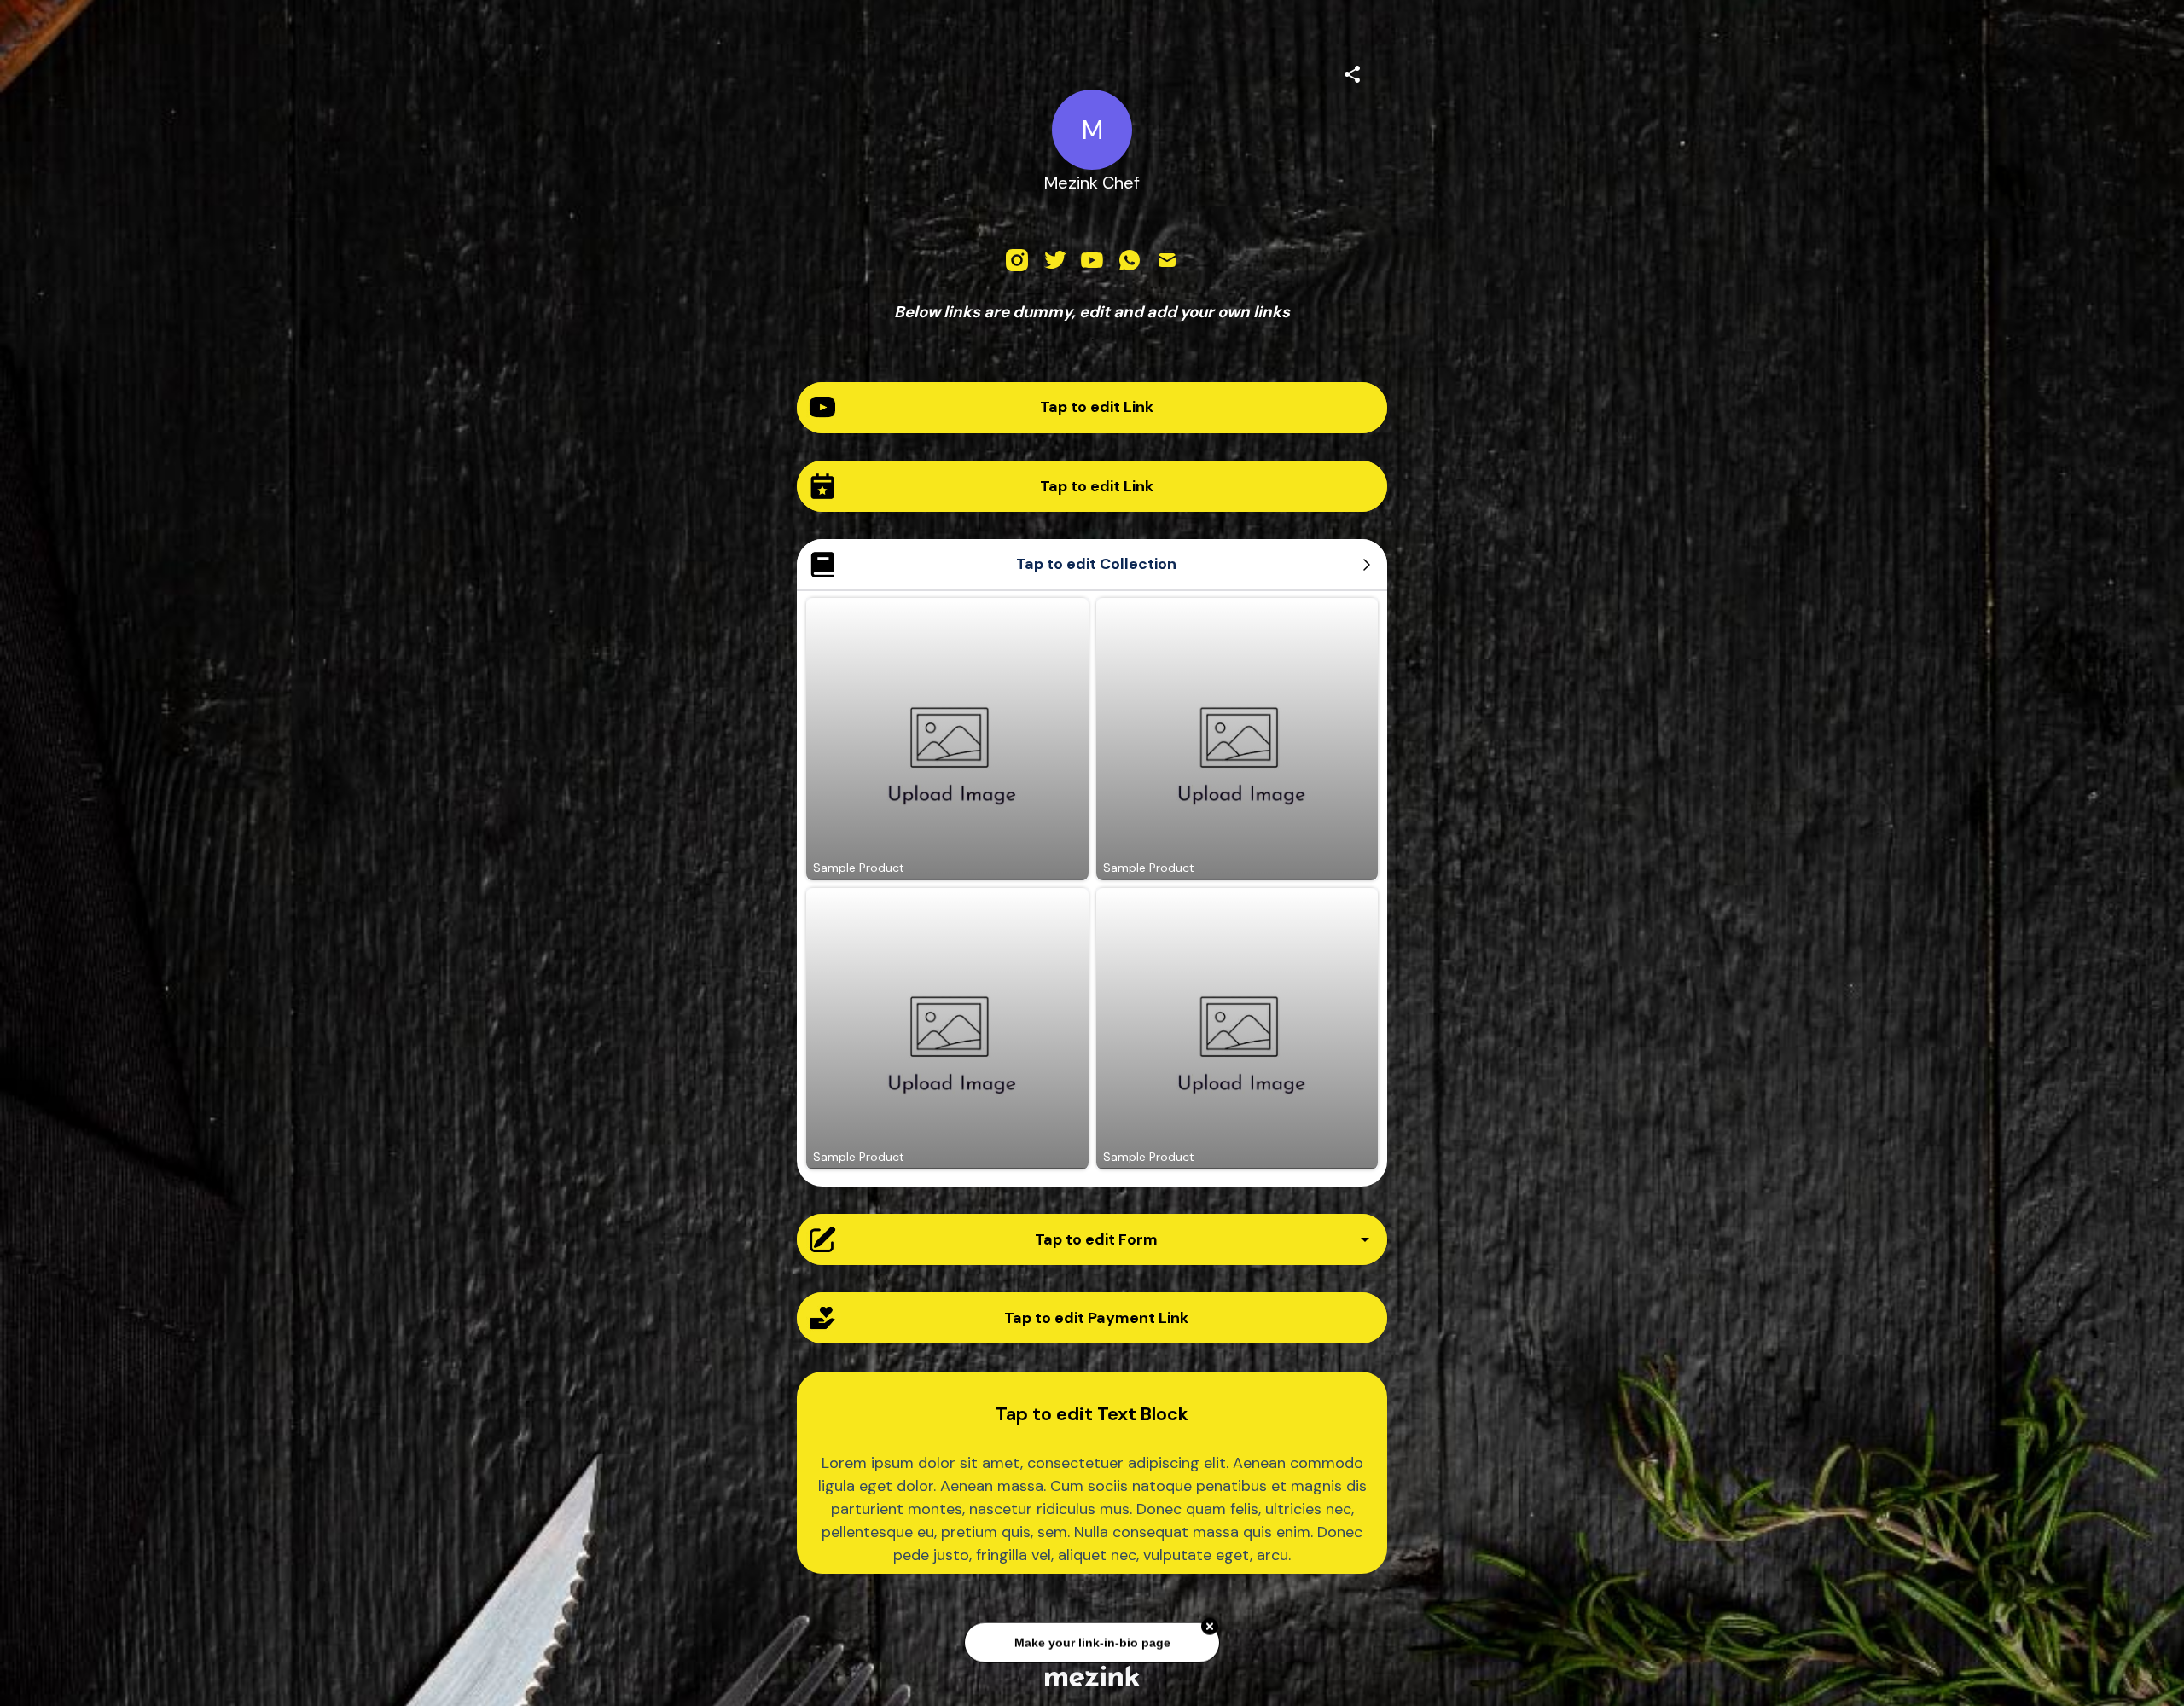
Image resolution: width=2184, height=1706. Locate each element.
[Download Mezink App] (1092, 1676)
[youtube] (1092, 260)
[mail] (1167, 260)
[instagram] (1017, 260)
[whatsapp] (1130, 260)
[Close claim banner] (1210, 1630)
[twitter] (1054, 260)
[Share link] (1352, 72)
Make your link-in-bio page (1092, 1646)
